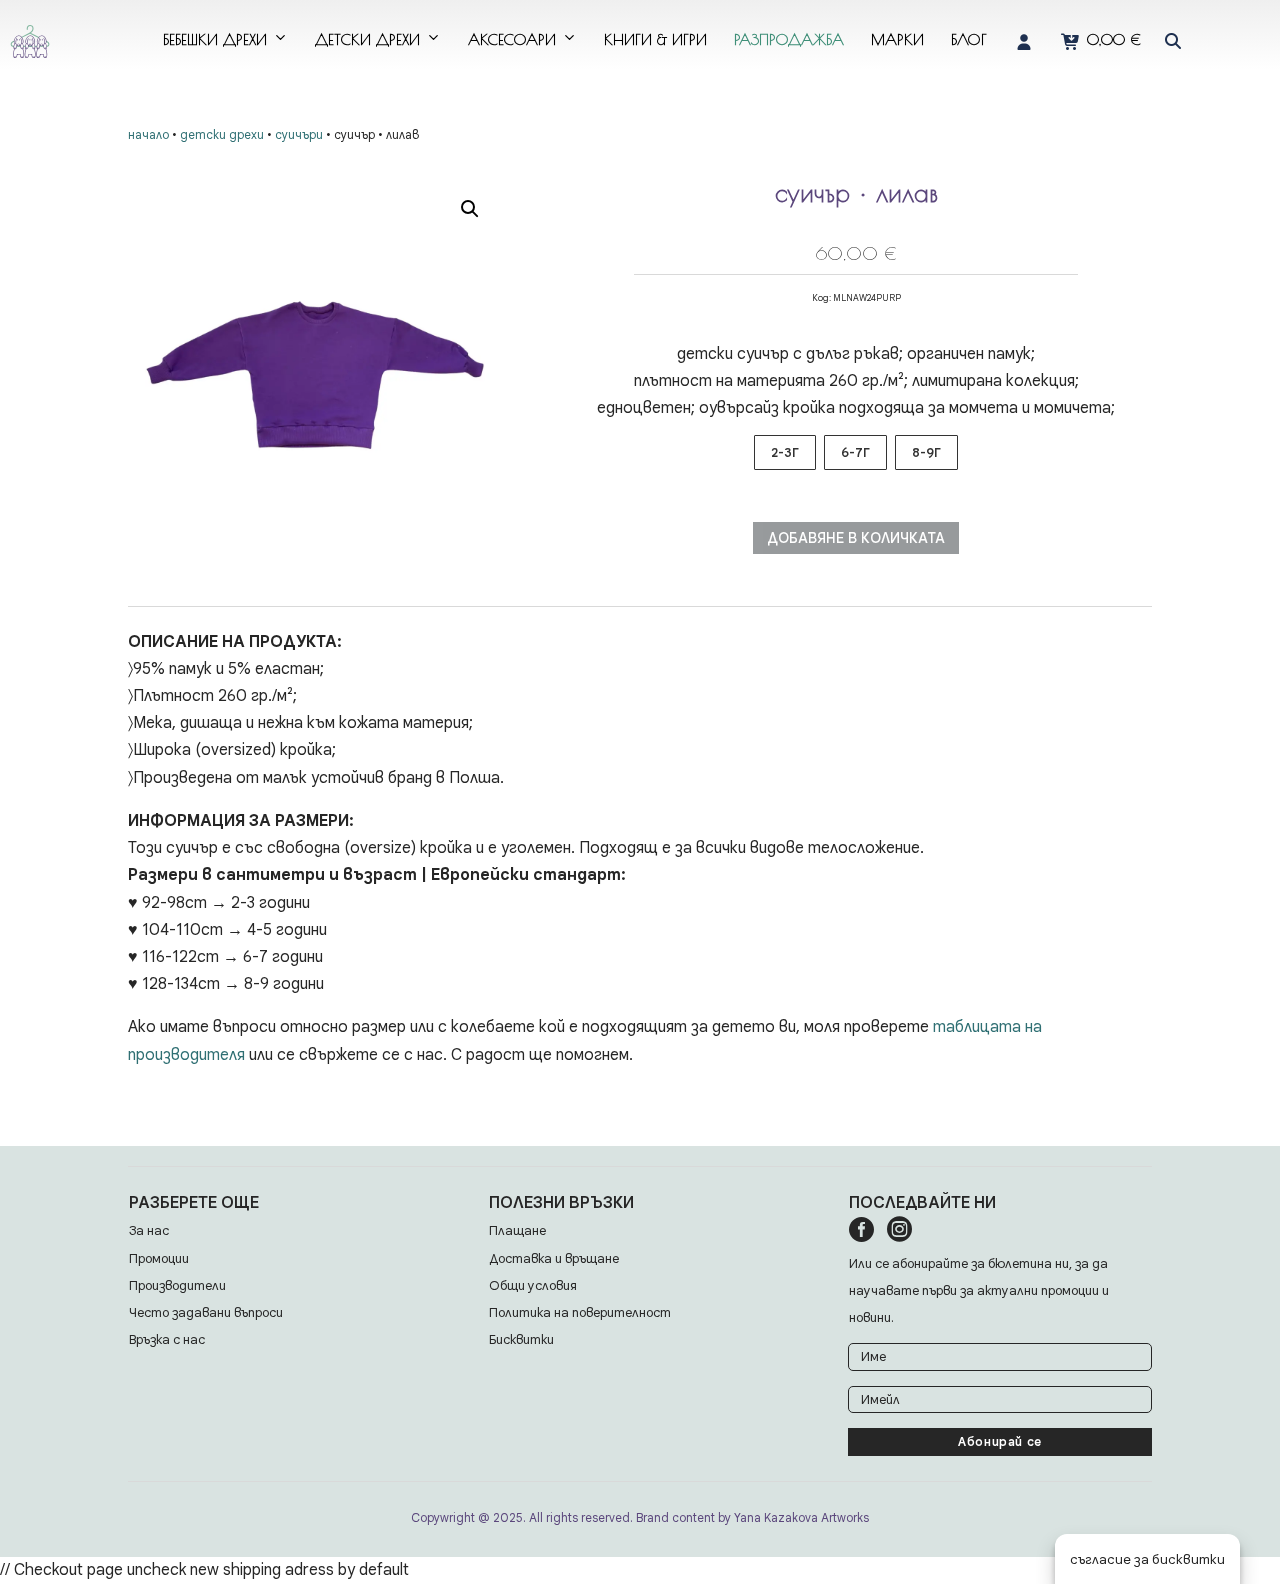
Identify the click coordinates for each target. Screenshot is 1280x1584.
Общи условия (533, 1285)
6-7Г (855, 452)
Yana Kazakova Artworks (801, 1517)
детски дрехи (367, 39)
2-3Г (785, 452)
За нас (149, 1230)
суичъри (299, 134)
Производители (177, 1285)
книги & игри (655, 39)
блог (969, 39)
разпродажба (789, 39)
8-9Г (926, 452)
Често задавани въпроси (206, 1312)
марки (897, 39)
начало (148, 134)
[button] (1173, 41)
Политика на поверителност (580, 1312)
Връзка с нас (167, 1339)
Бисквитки (521, 1339)
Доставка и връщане (554, 1258)
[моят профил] (1024, 40)
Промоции (159, 1258)
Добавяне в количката (856, 538)
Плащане (517, 1230)
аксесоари (512, 39)
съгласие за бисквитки (1147, 1559)
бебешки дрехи (215, 39)
